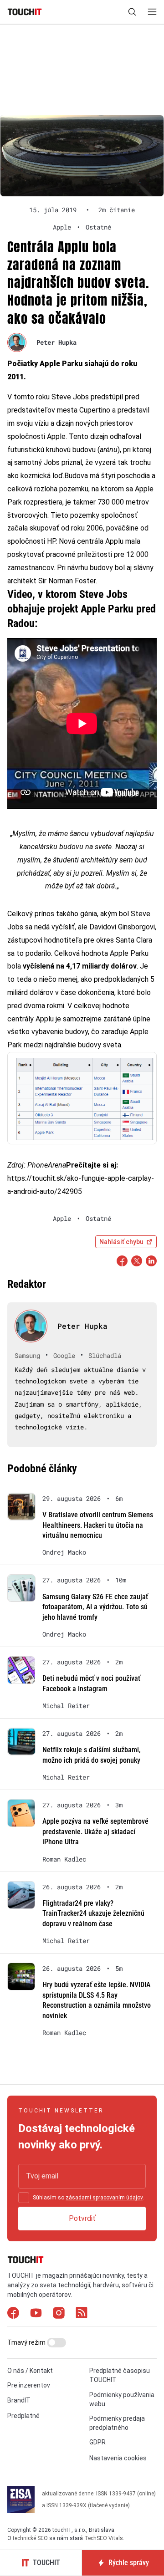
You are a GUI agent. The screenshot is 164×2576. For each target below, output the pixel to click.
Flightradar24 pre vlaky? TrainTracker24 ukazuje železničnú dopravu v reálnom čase (93, 1913)
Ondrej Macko (64, 1552)
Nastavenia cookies (118, 2458)
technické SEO (30, 2538)
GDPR (97, 2442)
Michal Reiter (66, 1706)
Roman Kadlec (64, 1859)
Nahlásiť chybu (121, 1242)
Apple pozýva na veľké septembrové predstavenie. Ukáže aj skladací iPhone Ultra (95, 1831)
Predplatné (23, 2416)
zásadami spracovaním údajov (104, 2198)
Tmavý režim (27, 2342)
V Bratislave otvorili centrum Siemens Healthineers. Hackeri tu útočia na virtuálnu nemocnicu (98, 1525)
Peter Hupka (56, 342)
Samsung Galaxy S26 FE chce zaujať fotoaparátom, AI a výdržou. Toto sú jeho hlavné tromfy (95, 1607)
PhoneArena (47, 1165)
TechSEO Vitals (104, 2538)
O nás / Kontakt (30, 2371)
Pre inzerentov (29, 2385)
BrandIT (19, 2400)
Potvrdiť (82, 2218)
